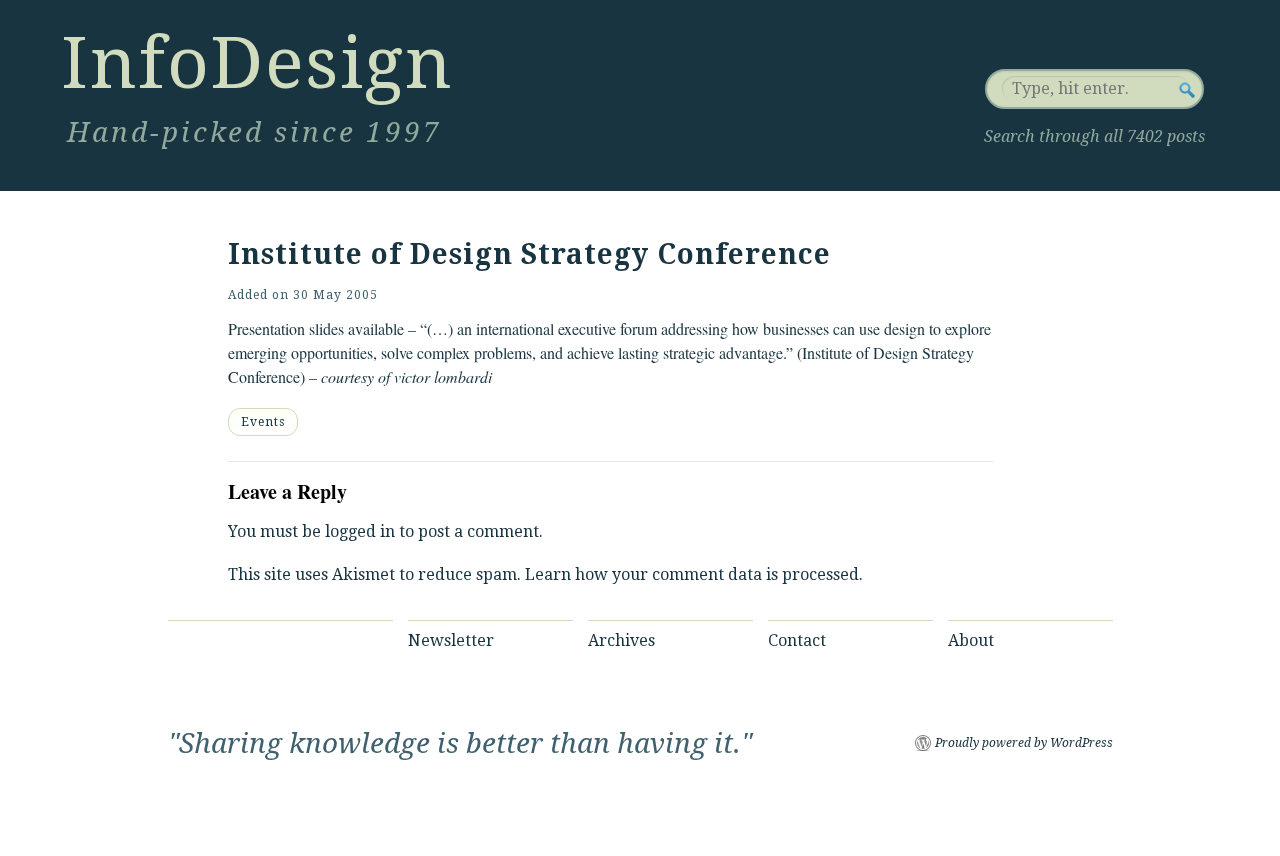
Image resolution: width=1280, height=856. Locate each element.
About (971, 640)
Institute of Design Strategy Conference (529, 254)
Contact (797, 640)
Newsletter (451, 640)
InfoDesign (257, 63)
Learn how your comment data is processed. (694, 574)
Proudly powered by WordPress (1024, 743)
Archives (621, 640)
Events (263, 422)
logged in (360, 531)
